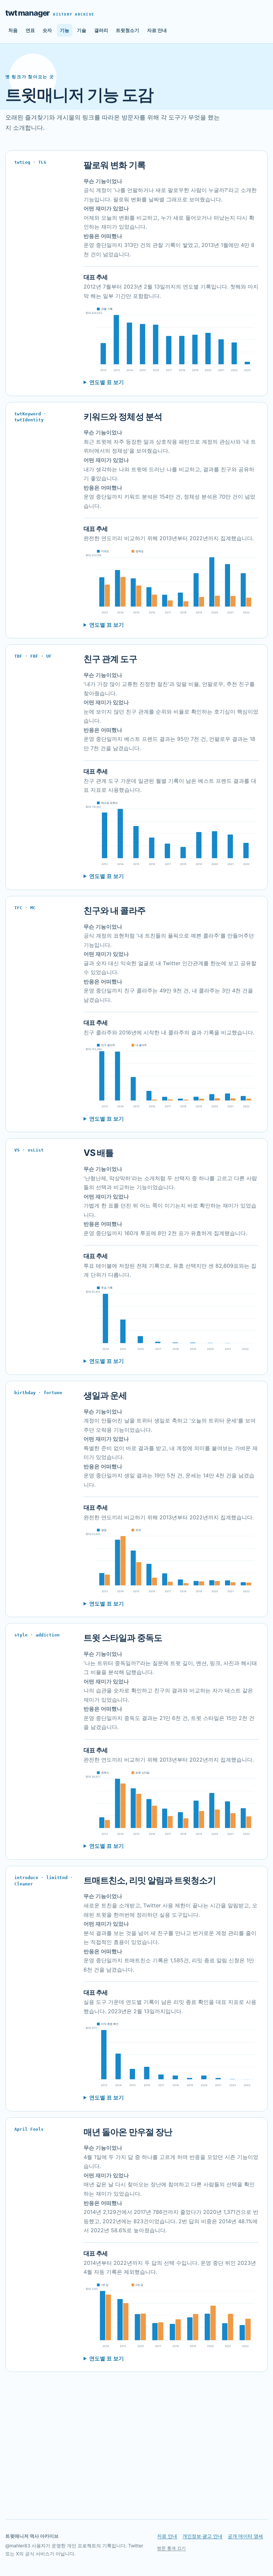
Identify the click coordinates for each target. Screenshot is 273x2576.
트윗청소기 (128, 30)
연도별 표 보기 (107, 382)
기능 (65, 30)
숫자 (47, 30)
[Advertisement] (136, 2443)
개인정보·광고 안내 (202, 2536)
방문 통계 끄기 (171, 2548)
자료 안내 (157, 30)
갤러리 (101, 30)
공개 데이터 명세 (245, 2536)
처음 (13, 30)
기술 (82, 30)
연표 (30, 30)
